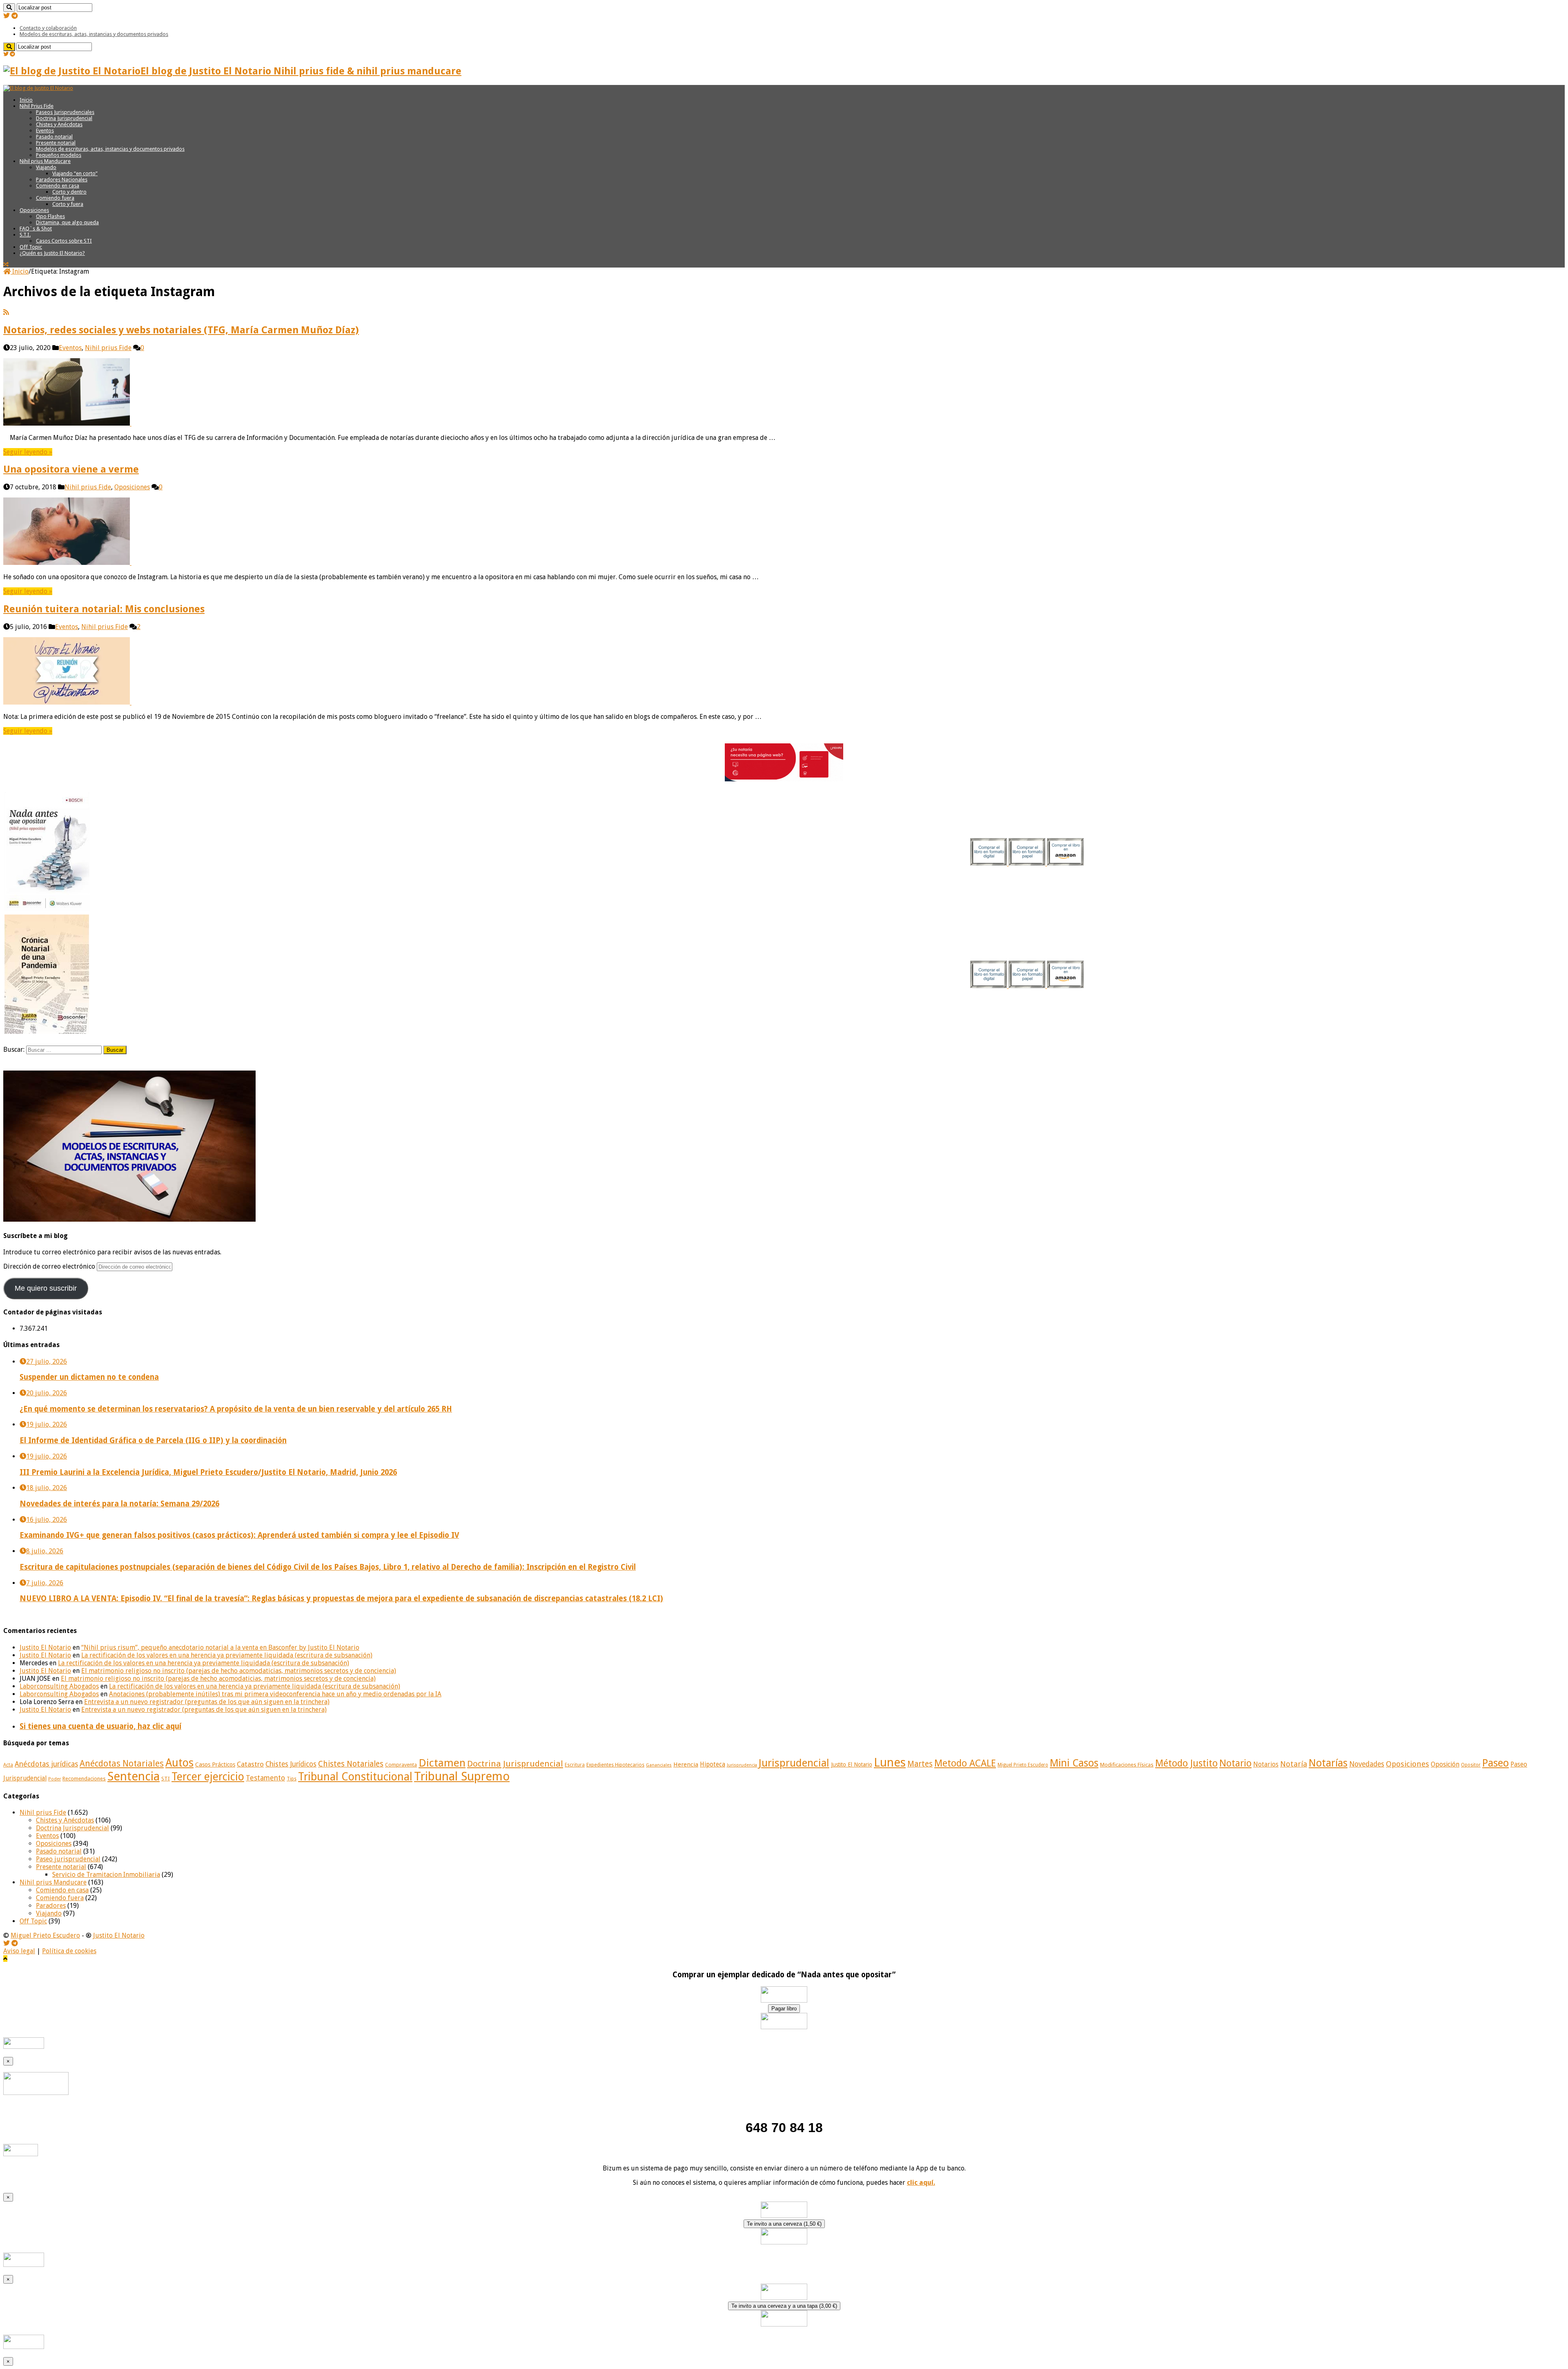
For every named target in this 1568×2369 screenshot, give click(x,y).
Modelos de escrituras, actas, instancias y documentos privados (94, 34)
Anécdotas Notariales (122, 1763)
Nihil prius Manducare (45, 161)
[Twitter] (7, 16)
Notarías (1328, 1763)
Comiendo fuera (55, 198)
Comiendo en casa (58, 186)
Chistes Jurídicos (291, 1764)
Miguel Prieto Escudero (1023, 1765)
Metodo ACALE (965, 1763)
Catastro (250, 1764)
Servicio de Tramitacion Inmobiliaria (106, 1875)
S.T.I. (25, 235)
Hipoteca (713, 1764)
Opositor (1471, 1765)
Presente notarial (56, 143)
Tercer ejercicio (208, 1777)
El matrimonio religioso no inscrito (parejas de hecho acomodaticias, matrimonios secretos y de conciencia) (239, 1671)
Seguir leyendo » (28, 452)
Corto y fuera (68, 204)
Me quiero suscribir (46, 1288)
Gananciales (659, 1765)
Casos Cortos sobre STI (64, 241)
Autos (179, 1763)
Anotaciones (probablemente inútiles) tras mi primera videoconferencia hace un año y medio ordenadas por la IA (275, 1694)
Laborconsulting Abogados (59, 1686)
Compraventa (401, 1765)
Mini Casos (1074, 1763)
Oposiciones (34, 210)
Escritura (575, 1765)
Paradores (51, 1906)
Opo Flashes (50, 216)
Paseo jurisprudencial (68, 1859)
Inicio (26, 100)
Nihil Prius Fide (37, 106)
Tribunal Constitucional (355, 1777)
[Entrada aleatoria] (6, 264)
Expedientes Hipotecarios (615, 1765)
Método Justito (1186, 1763)
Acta (8, 1765)
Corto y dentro (69, 192)
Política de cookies (69, 1951)
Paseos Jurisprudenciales (65, 112)
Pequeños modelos (59, 155)
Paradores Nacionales (62, 180)
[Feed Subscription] (6, 312)
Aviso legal (19, 1951)
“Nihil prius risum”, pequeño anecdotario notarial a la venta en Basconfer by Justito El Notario (220, 1647)
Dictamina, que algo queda (67, 222)
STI (166, 1779)
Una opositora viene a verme (71, 469)
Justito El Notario (45, 1647)
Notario (1235, 1763)
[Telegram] (15, 16)
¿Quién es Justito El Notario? (52, 253)
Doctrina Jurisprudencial (64, 118)
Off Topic (31, 247)
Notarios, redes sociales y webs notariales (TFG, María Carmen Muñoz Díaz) (181, 330)
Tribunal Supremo (462, 1776)
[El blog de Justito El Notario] (38, 88)
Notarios (1266, 1764)
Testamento (265, 1778)
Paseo (1496, 1763)
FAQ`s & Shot (36, 229)
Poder (55, 1779)
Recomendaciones (84, 1779)
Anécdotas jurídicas (46, 1764)
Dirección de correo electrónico (50, 1266)
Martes (920, 1764)
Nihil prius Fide (108, 348)
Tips (292, 1779)
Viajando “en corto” (75, 173)
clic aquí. (921, 2183)
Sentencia (134, 1776)
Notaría (1294, 1764)
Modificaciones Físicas (1127, 1765)
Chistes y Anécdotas (59, 124)
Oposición (1445, 1764)
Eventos (45, 130)
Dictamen (442, 1763)
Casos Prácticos (215, 1764)
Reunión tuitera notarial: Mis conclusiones (104, 609)
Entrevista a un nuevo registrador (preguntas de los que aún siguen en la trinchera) (207, 1702)
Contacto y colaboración (48, 28)
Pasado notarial (54, 137)
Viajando (46, 167)
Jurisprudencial (794, 1763)
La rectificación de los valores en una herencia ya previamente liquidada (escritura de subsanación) (227, 1655)
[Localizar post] (9, 8)
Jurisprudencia (742, 1765)
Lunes (890, 1762)
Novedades (1367, 1764)
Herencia (686, 1764)
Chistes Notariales (351, 1764)
